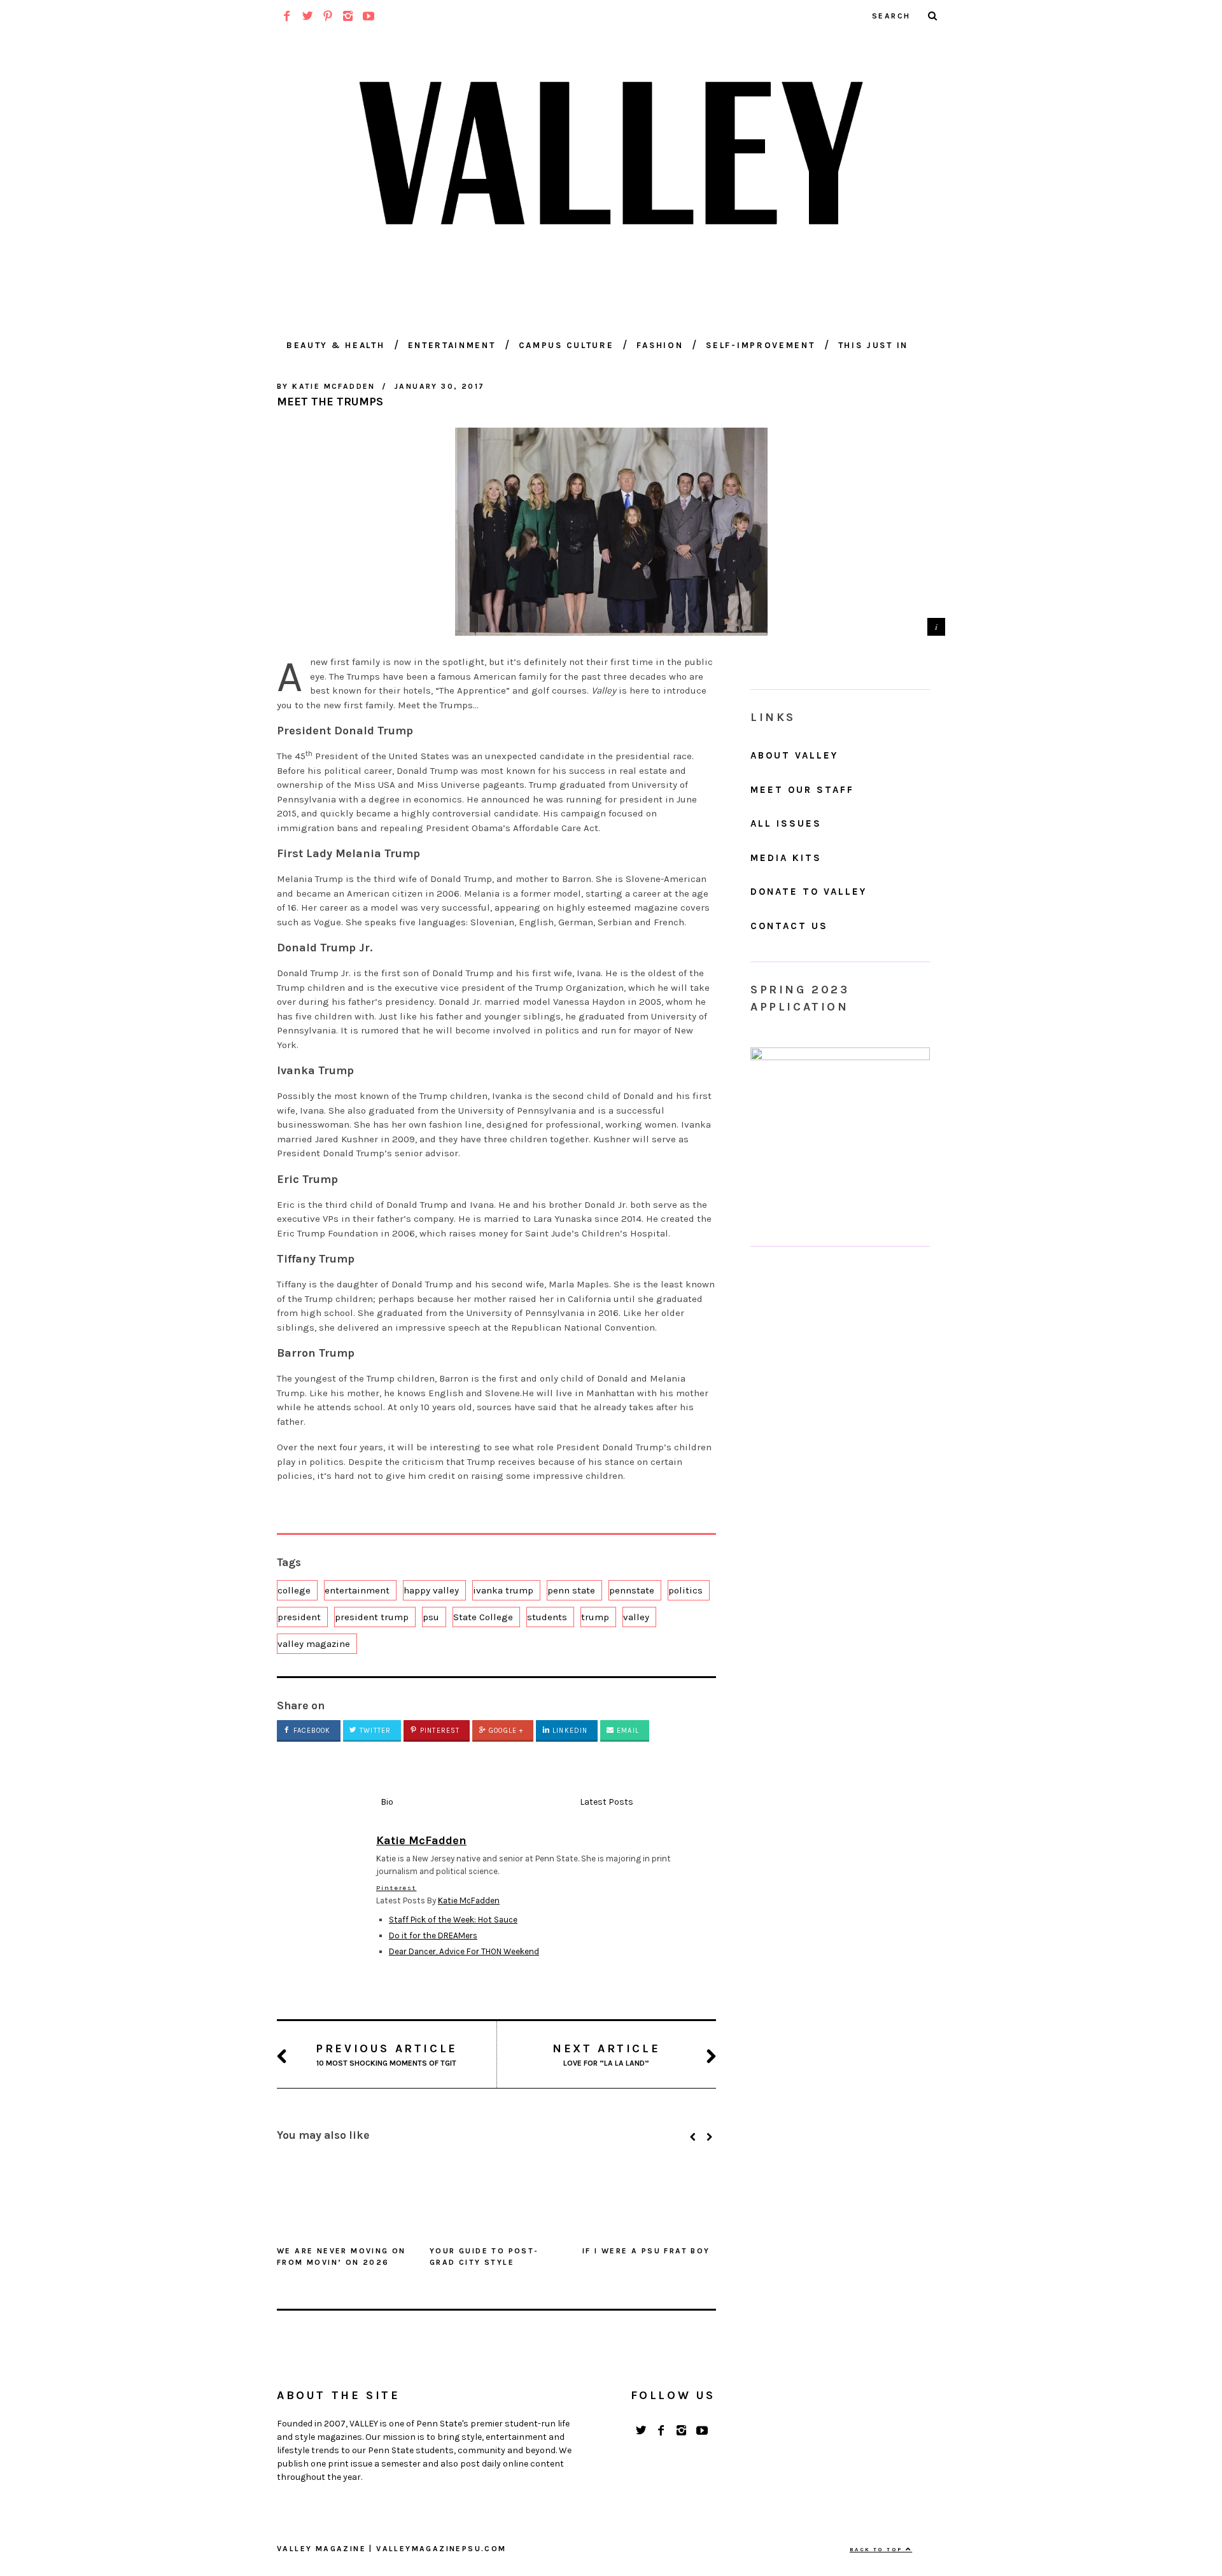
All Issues (786, 823)
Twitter (374, 1731)
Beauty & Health (336, 345)
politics (685, 1590)
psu (431, 1617)
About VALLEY (794, 755)
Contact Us (789, 926)
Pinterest (439, 1731)
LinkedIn (569, 1731)
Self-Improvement (760, 345)
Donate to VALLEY (809, 892)
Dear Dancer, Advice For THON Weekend (464, 1951)
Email (627, 1731)
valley (636, 1617)
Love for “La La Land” (606, 2054)
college (294, 1590)
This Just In (873, 345)
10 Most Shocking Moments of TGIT (387, 2054)
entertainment (357, 1590)
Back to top (878, 2549)
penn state (571, 1590)
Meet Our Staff (802, 790)
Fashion (660, 345)
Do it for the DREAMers (433, 1935)
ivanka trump (503, 1590)
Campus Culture (566, 345)
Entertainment (452, 345)
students (547, 1617)
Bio (387, 1802)
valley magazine (314, 1644)
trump (595, 1617)
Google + (505, 1731)
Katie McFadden (469, 1900)
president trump (372, 1617)
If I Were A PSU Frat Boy (646, 2251)
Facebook (311, 1731)
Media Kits (786, 858)
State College (483, 1617)
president (299, 1617)
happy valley (431, 1590)
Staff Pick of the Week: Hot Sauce (453, 1920)
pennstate (632, 1590)
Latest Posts (607, 1802)
